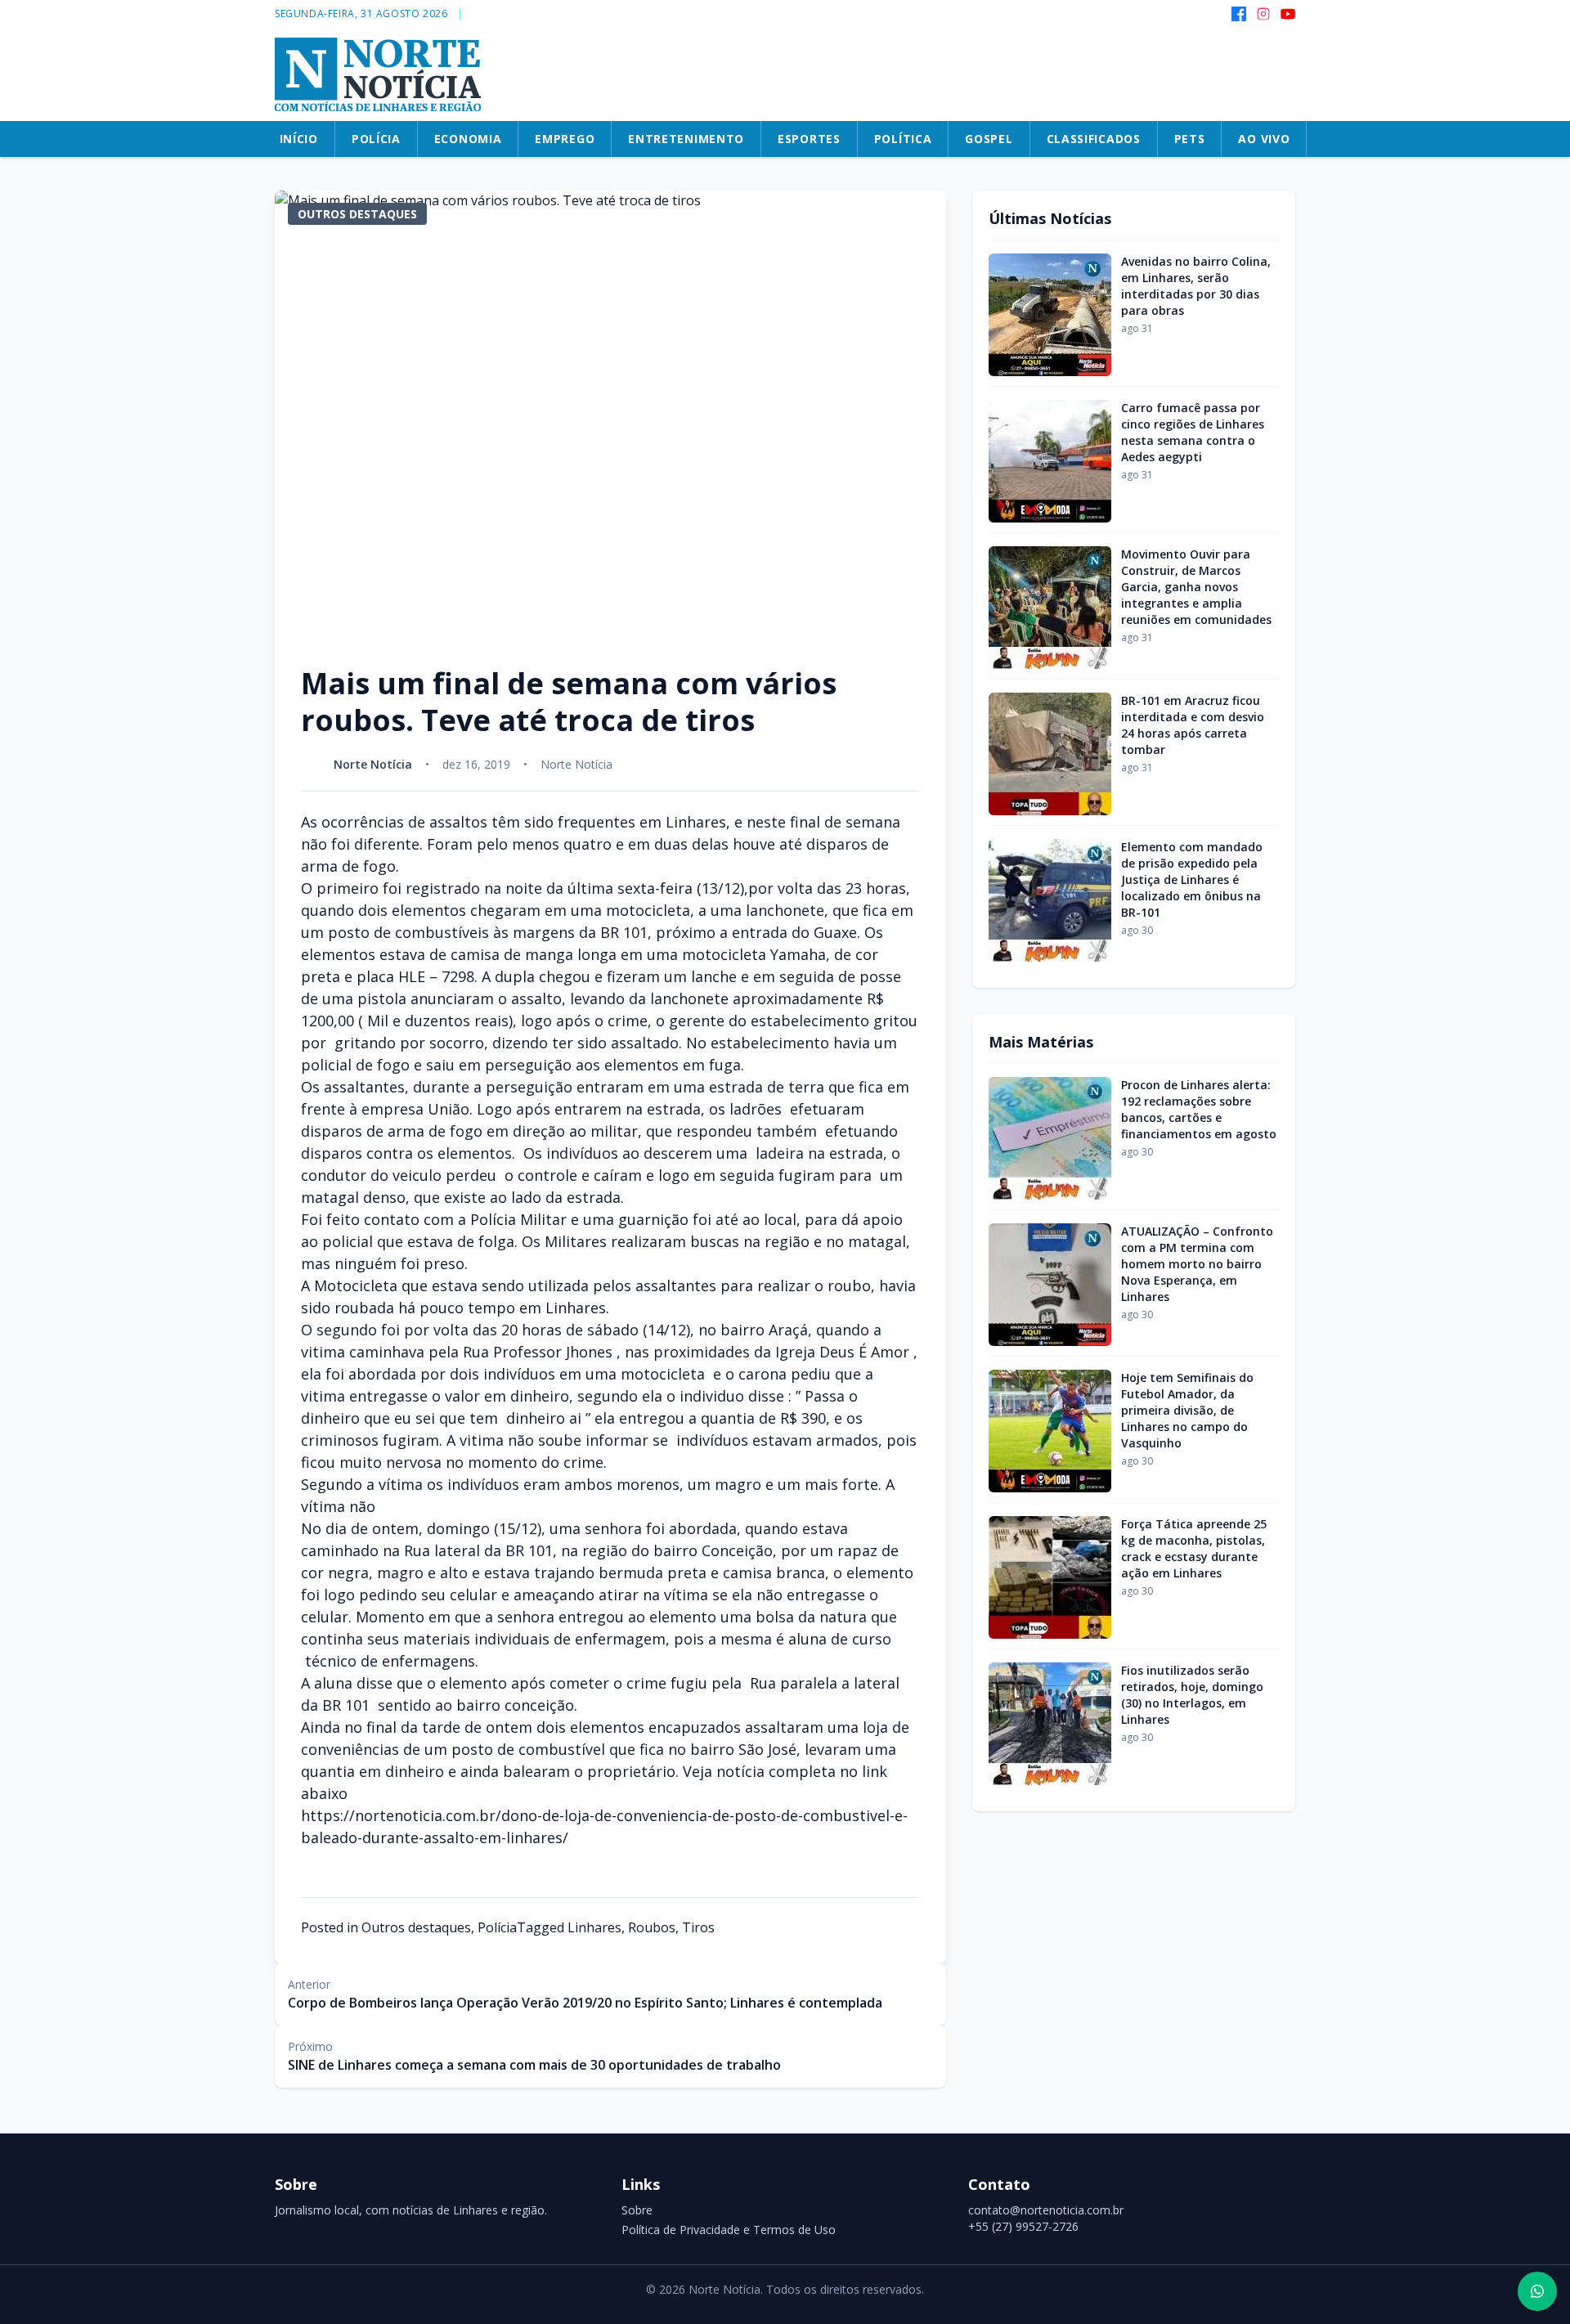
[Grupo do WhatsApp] (1537, 2291)
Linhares (594, 1927)
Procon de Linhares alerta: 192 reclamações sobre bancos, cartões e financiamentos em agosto (1199, 1109)
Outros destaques (416, 1927)
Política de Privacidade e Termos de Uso (729, 2230)
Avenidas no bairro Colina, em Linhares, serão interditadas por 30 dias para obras (1196, 286)
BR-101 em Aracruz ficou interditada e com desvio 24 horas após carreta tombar (1193, 725)
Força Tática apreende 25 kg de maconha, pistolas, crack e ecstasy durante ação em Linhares (1194, 1548)
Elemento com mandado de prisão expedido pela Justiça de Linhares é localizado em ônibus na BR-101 (1192, 879)
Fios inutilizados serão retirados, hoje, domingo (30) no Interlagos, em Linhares (1192, 1695)
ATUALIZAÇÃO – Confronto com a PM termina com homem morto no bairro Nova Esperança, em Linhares (1197, 1264)
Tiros (698, 1927)
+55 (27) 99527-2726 (1023, 2226)
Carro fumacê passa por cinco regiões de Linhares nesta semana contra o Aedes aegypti (1193, 432)
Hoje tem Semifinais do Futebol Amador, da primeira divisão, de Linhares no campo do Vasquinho (1187, 1410)
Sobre (637, 2210)
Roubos (652, 1927)
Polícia (497, 1927)
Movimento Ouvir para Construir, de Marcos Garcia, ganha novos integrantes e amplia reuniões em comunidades (1196, 587)
